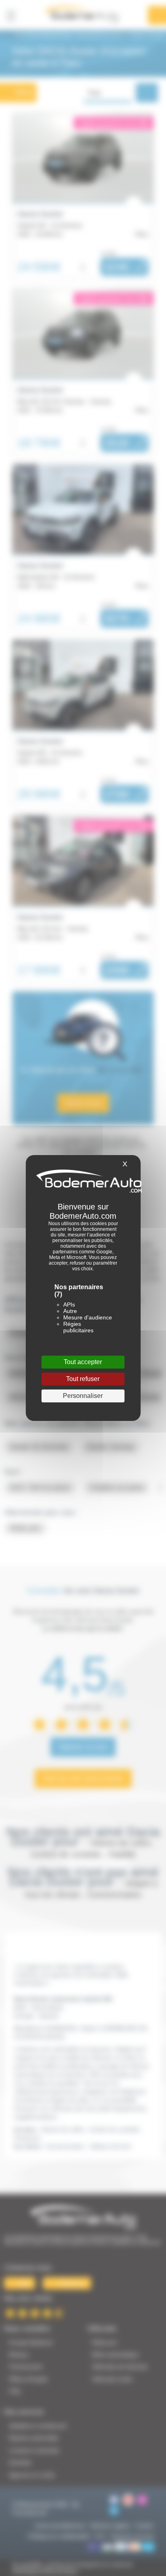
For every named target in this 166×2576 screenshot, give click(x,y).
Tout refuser (83, 1379)
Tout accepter (83, 1362)
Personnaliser (83, 1396)
